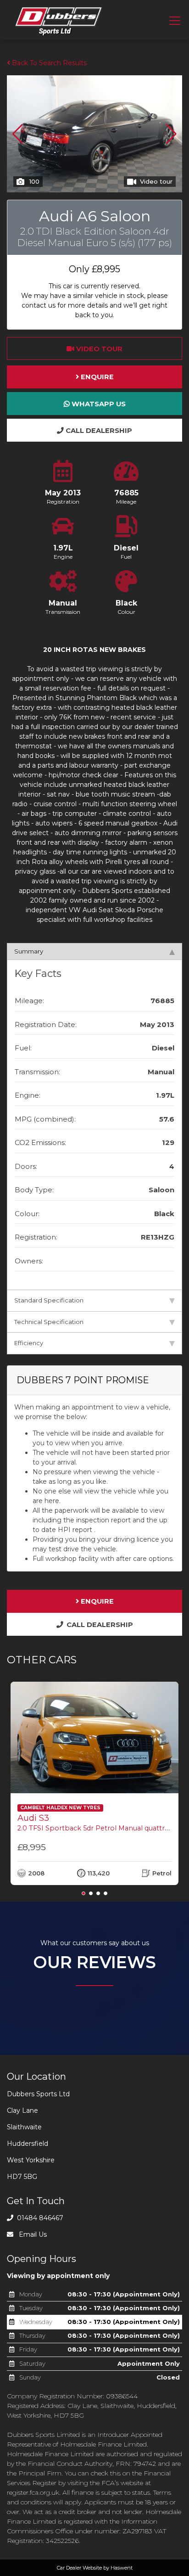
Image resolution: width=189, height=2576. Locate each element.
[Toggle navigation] (175, 21)
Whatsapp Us (98, 404)
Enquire (96, 377)
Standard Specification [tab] (49, 1300)
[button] (171, 134)
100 (34, 181)
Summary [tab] (29, 951)
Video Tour (98, 349)
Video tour (156, 181)
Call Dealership (98, 431)
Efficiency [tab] (29, 1343)
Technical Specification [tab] (49, 1322)
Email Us (32, 2234)
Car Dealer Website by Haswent (95, 2568)
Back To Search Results (48, 63)
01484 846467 (39, 2218)
